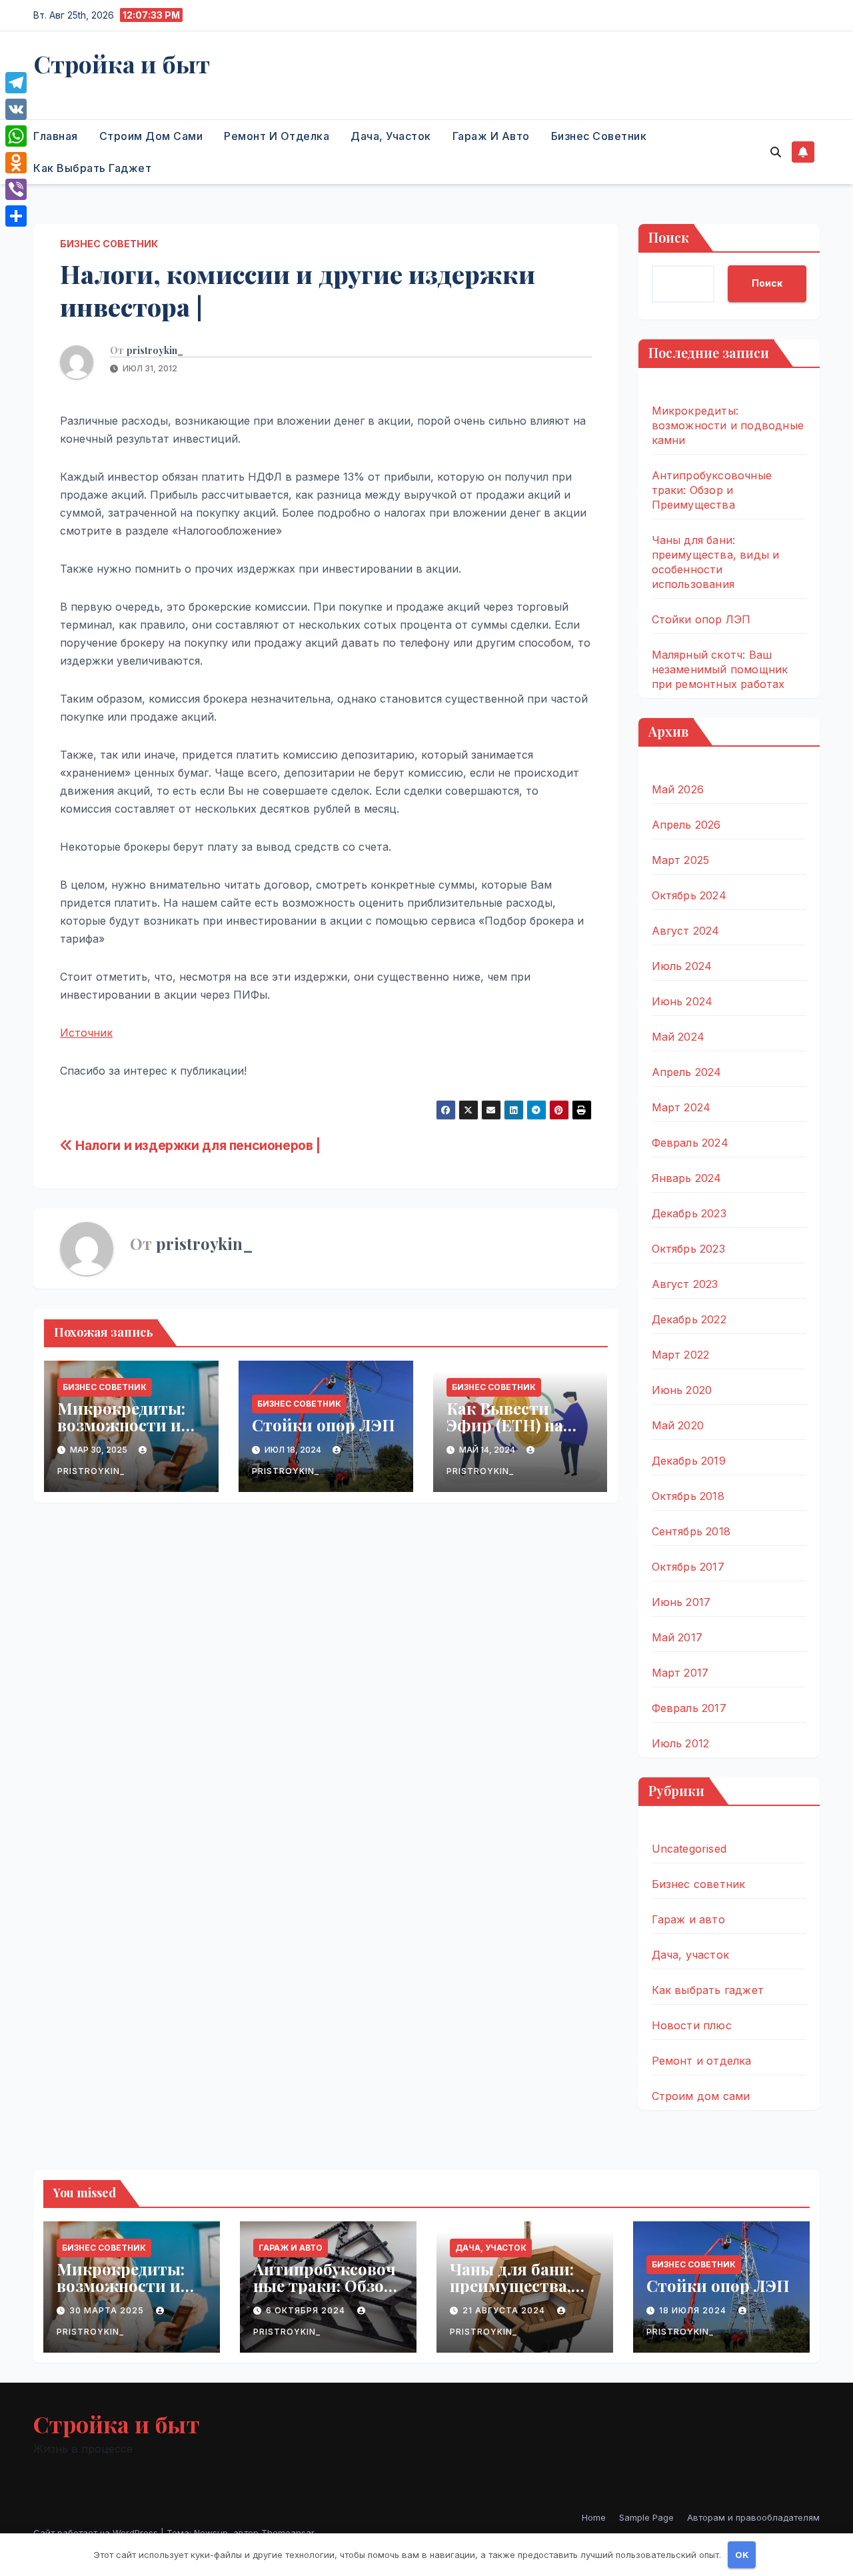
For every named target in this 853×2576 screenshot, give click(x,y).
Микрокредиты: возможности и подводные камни (127, 1425)
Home (594, 2517)
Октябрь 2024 (689, 895)
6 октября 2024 (307, 2310)
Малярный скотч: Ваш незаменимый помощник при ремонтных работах (720, 669)
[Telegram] (16, 83)
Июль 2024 (682, 966)
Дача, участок (391, 136)
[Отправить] (16, 216)
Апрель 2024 (687, 1072)
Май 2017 (677, 1637)
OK (742, 2555)
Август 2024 (686, 931)
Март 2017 (680, 1673)
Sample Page (646, 2517)
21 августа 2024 (505, 2310)
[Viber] (16, 189)
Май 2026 (678, 789)
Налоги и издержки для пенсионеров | (197, 1145)
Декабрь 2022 (689, 1319)
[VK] (16, 109)
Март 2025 (681, 860)
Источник (86, 1033)
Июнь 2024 (682, 1001)
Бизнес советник (599, 136)
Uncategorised (689, 1849)
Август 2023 (685, 1284)
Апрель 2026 (686, 825)
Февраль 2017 (689, 1708)
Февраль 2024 (690, 1143)
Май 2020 (678, 1425)
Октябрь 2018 (688, 1496)
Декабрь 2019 (689, 1461)
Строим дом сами (151, 136)
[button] (776, 152)
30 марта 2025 (108, 2310)
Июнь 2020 (682, 1390)
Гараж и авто (491, 136)
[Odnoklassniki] (16, 163)
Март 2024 (681, 1107)
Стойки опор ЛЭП (324, 1425)
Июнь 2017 (681, 1602)
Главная (56, 136)
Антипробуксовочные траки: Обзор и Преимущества (712, 490)
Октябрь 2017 (688, 1567)
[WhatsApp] (16, 136)
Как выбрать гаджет (92, 168)
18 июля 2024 (694, 2310)
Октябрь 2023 (688, 1249)
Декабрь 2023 (689, 1213)
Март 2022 (681, 1355)
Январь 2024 (687, 1178)
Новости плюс (692, 2025)
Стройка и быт (122, 63)
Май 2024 (678, 1037)
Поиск (669, 237)
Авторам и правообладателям (753, 2517)
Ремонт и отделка (277, 136)
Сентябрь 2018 (691, 1531)
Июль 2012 (681, 1743)
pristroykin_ (155, 351)
